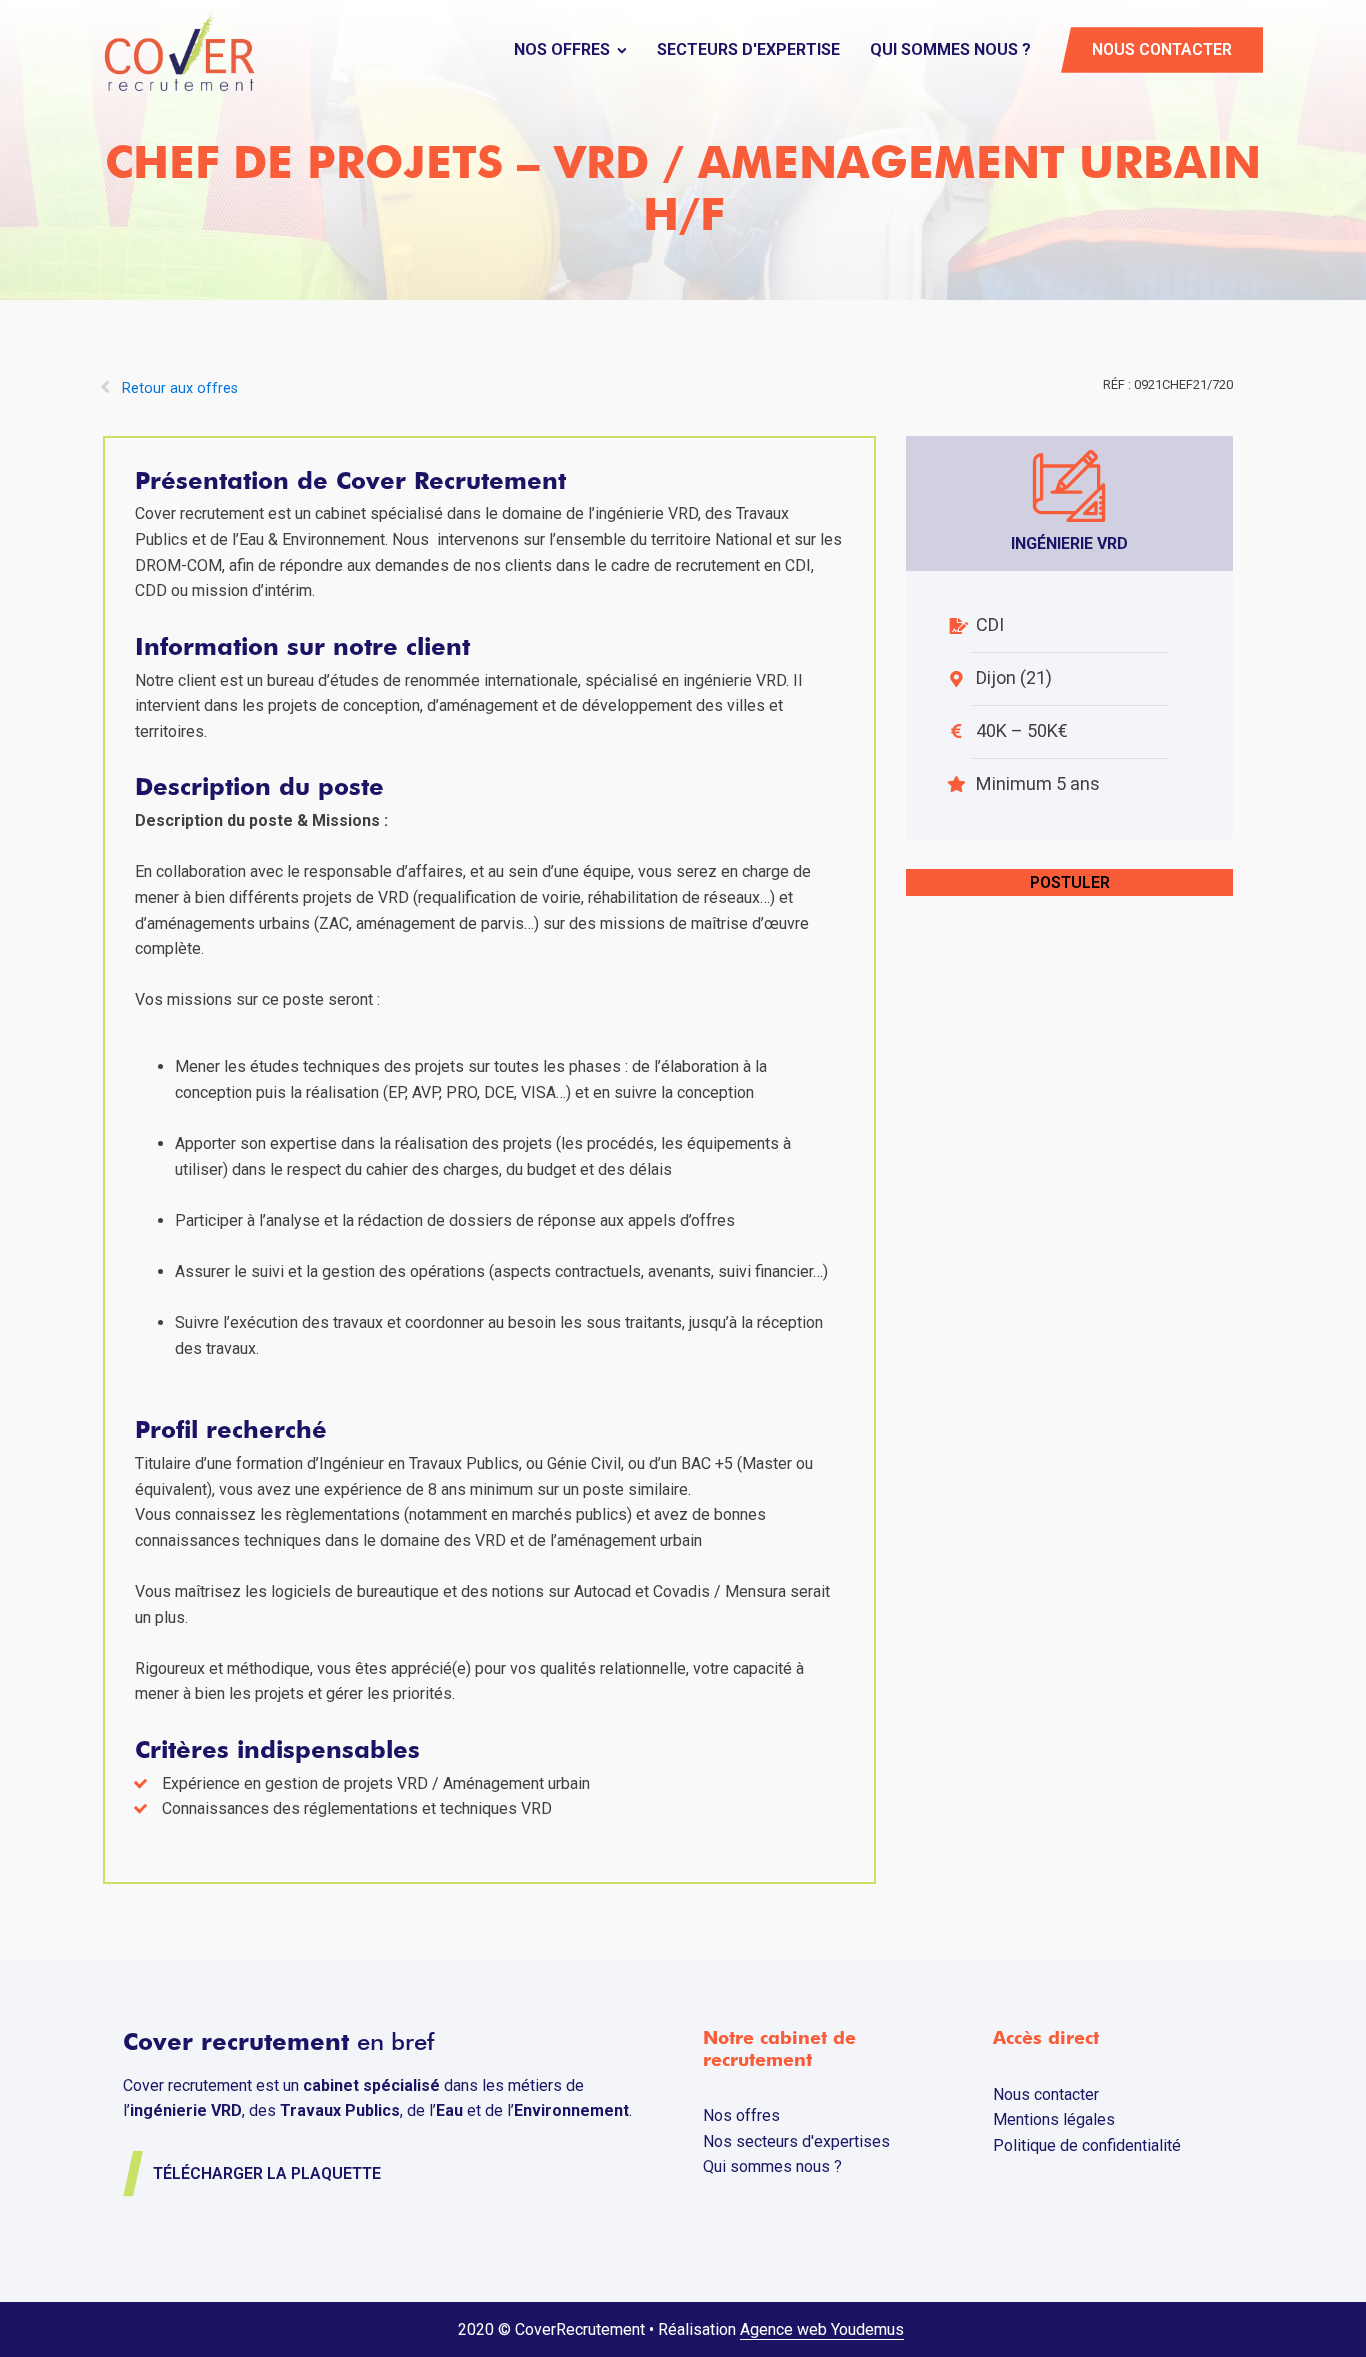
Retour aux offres (180, 388)
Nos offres (562, 49)
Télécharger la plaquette (267, 2173)
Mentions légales (1054, 2119)
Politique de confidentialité (1087, 2145)
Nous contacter (1162, 49)
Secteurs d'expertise (748, 49)
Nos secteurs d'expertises (796, 2141)
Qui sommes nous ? (950, 49)
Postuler (1070, 882)
